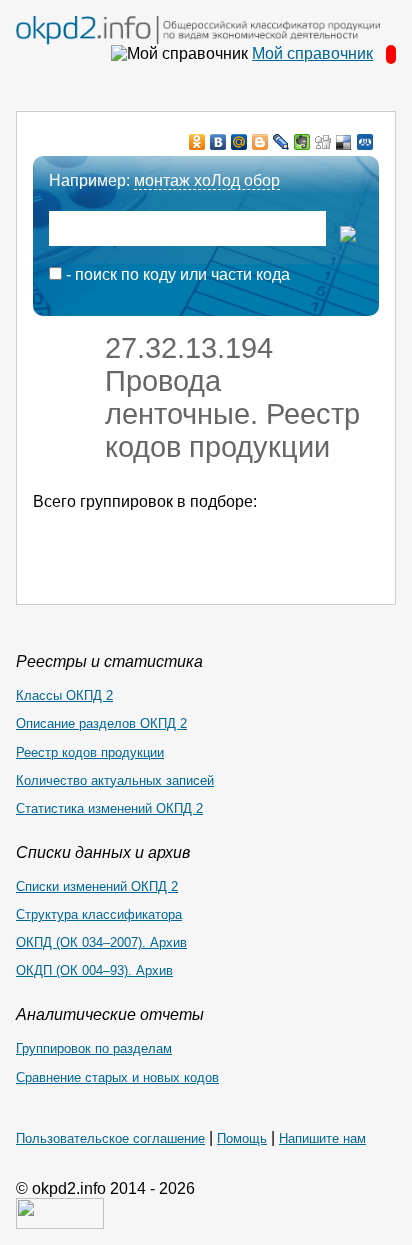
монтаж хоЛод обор (207, 180)
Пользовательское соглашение (110, 1138)
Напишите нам (322, 1138)
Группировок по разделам (94, 1048)
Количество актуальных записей (115, 780)
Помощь (242, 1138)
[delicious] (344, 142)
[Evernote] (302, 142)
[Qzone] (365, 142)
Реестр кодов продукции (90, 752)
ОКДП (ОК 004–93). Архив (94, 970)
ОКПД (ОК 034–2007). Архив (101, 942)
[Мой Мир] (239, 142)
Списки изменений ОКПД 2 (97, 886)
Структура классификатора (99, 914)
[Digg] (323, 142)
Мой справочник (312, 53)
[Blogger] (260, 142)
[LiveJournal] (281, 142)
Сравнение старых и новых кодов (117, 1077)
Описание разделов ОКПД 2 (101, 723)
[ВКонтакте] (218, 142)
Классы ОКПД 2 (64, 695)
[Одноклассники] (197, 142)
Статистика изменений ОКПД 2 (109, 808)
